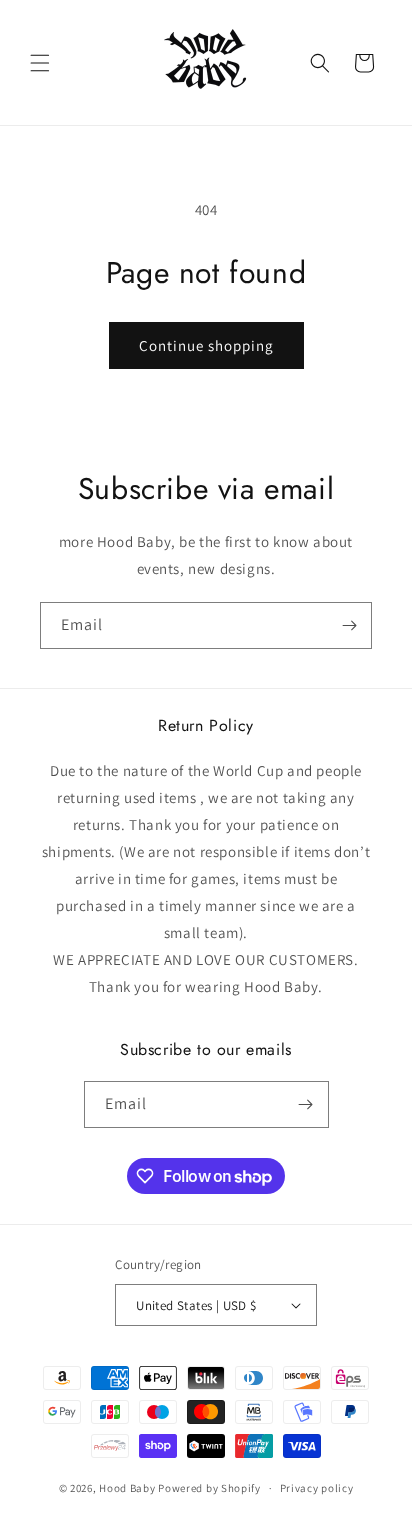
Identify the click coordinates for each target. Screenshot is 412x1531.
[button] (40, 63)
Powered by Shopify (209, 1488)
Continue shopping (206, 345)
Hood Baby (127, 1488)
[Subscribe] (349, 625)
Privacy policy (317, 1488)
